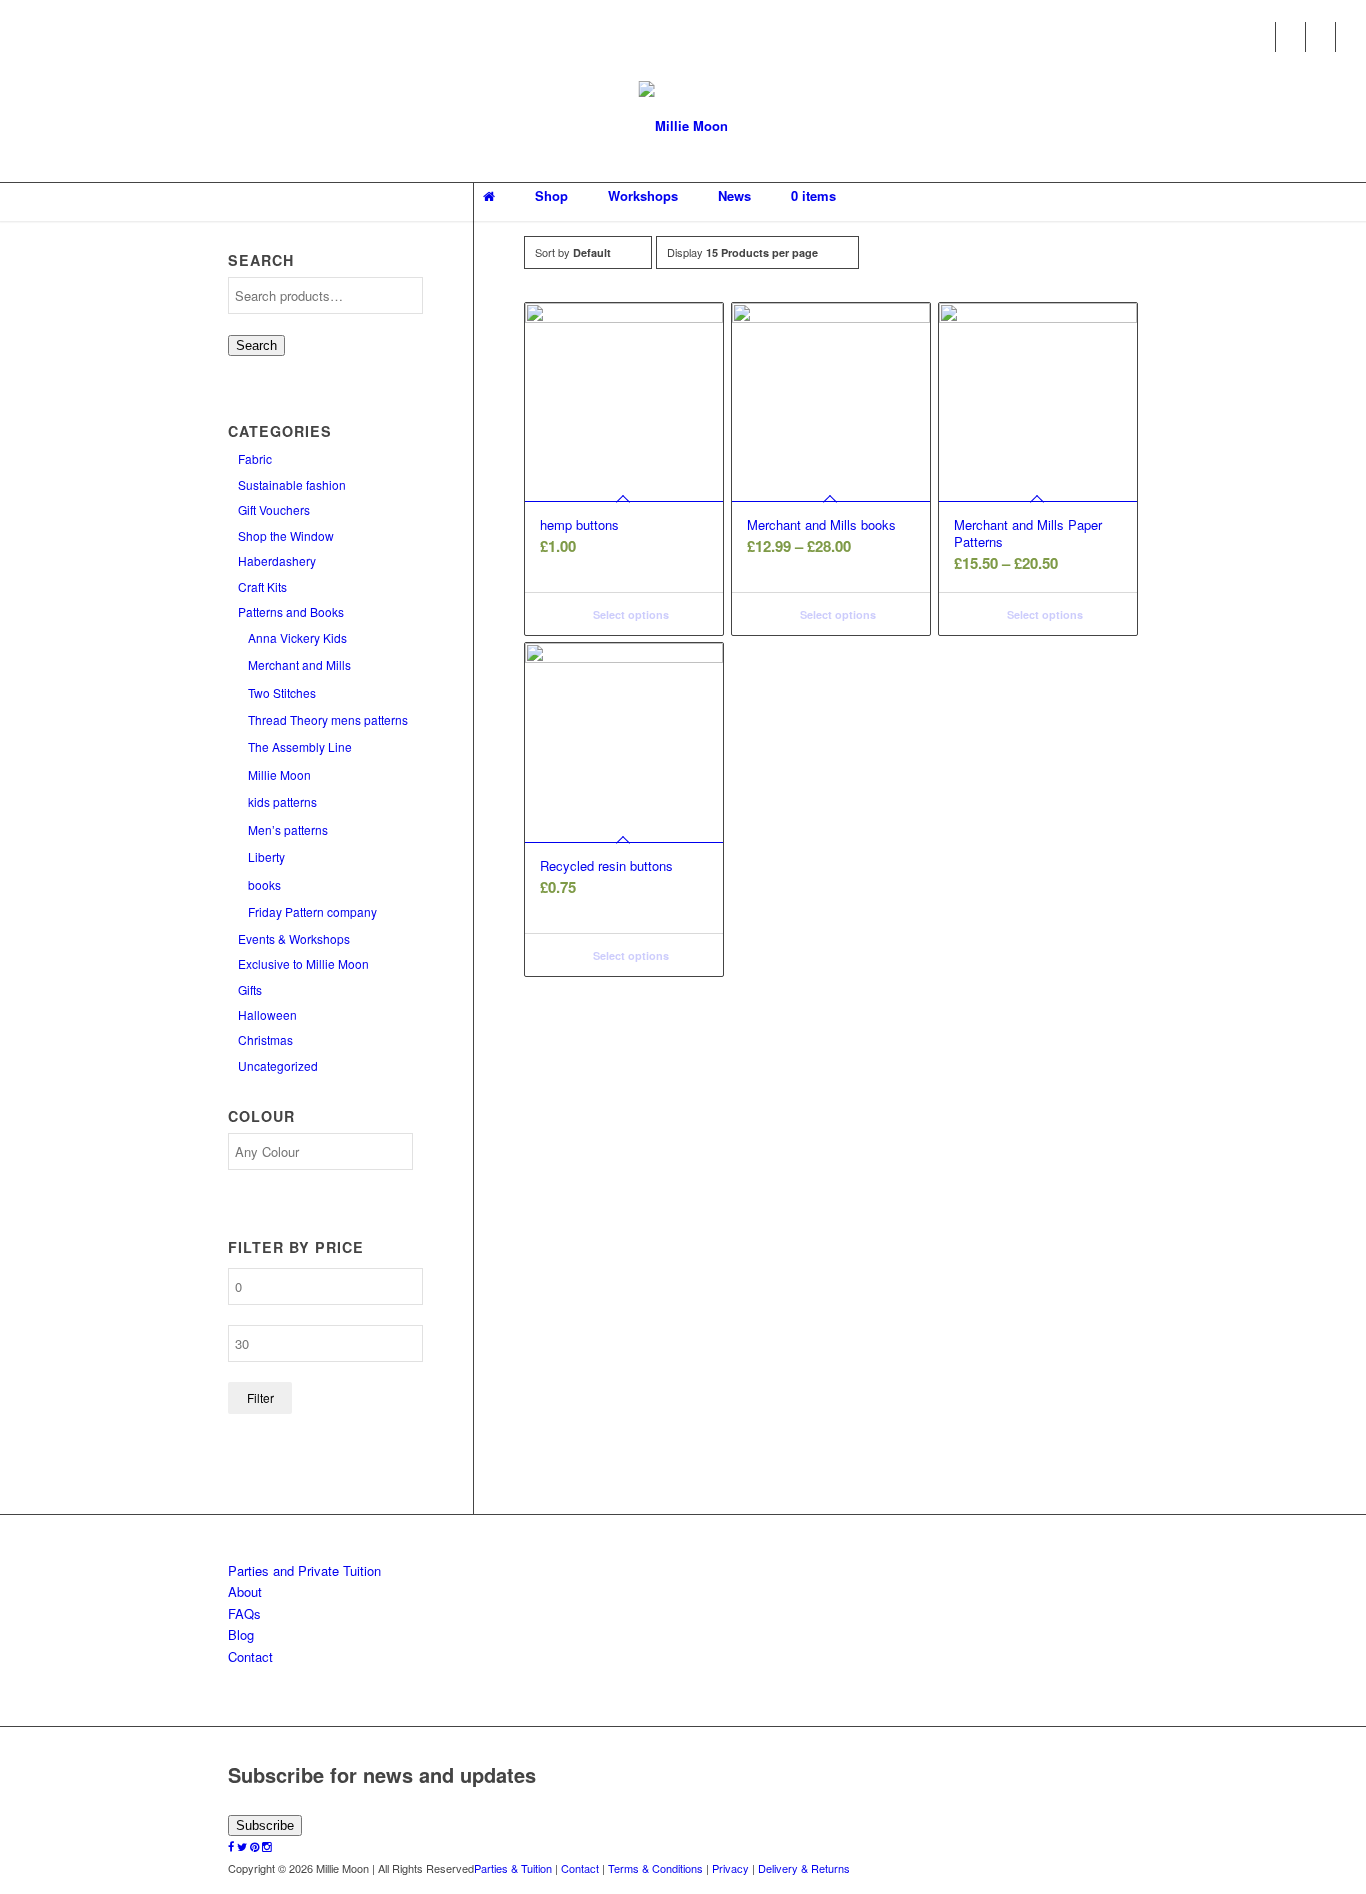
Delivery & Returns (804, 1868)
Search (256, 345)
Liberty (266, 856)
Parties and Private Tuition (304, 1570)
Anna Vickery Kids (297, 637)
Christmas (265, 1039)
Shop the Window (286, 535)
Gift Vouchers (274, 509)
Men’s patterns (288, 829)
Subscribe (265, 1825)
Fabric (255, 458)
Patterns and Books (291, 611)
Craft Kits (262, 586)
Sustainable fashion (292, 484)
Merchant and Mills (299, 664)
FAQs (244, 1613)
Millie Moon (279, 774)
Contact (250, 1656)
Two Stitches (282, 692)
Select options (629, 614)
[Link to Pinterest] (1320, 37)
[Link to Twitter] (1290, 37)
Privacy (730, 1868)
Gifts (250, 989)
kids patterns (282, 801)
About (245, 1591)
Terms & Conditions (655, 1868)
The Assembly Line (300, 746)
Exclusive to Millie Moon (303, 963)
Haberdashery (277, 560)
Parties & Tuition (513, 1868)
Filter (260, 1397)
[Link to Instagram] (1351, 37)
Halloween (267, 1014)
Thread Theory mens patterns (328, 719)
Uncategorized (278, 1065)
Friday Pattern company (312, 911)
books (264, 884)
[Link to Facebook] (1260, 37)
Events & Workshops (294, 938)
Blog (241, 1634)
